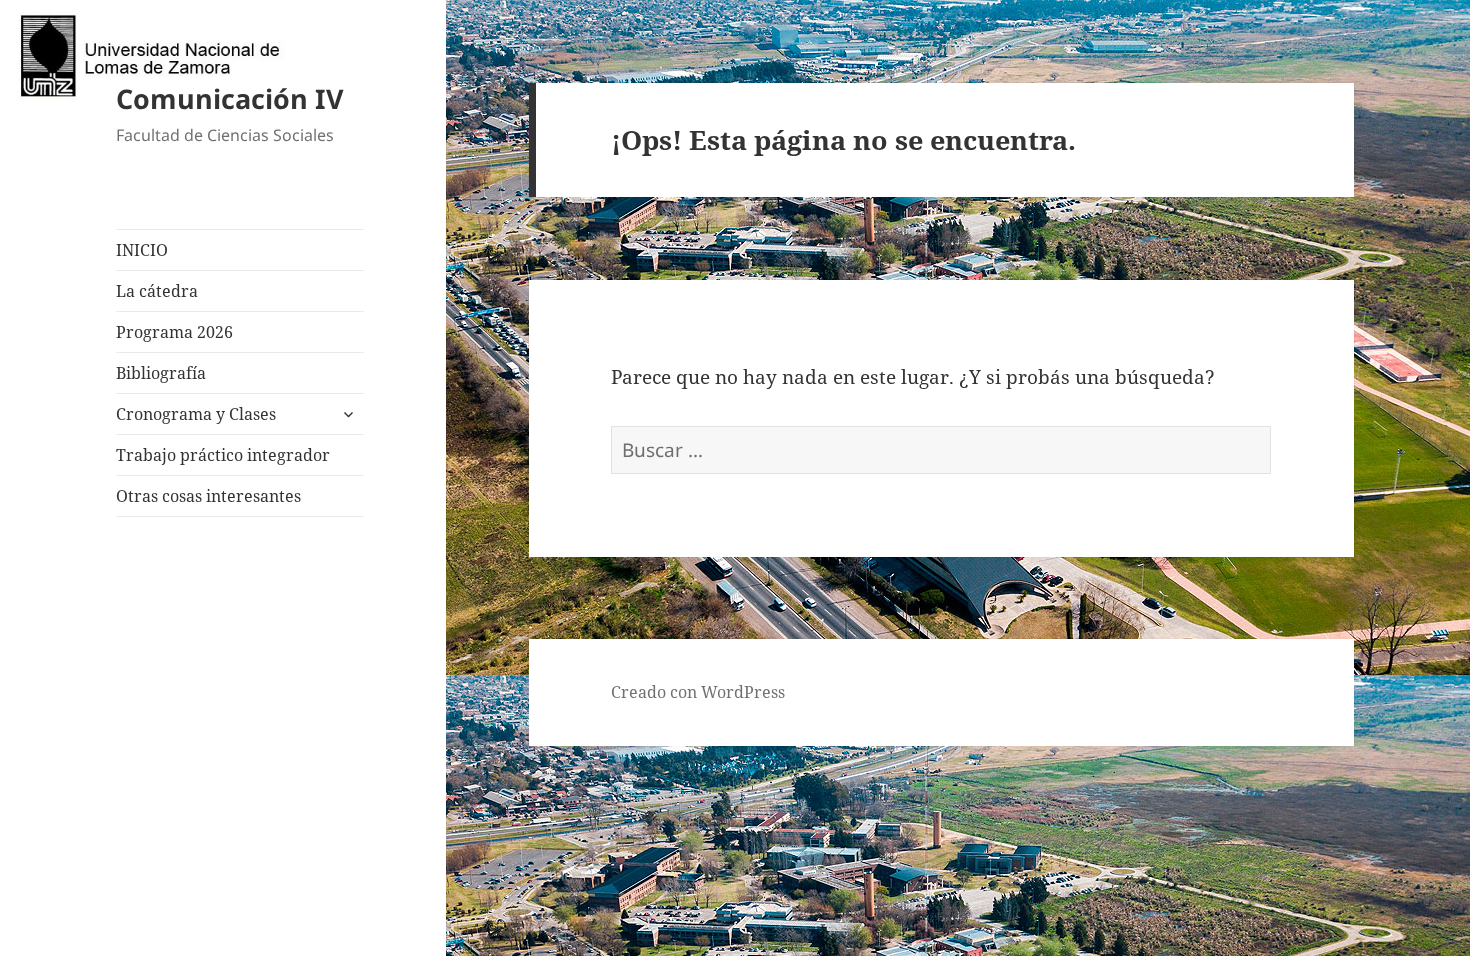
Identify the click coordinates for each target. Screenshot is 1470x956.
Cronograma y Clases (196, 414)
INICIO (142, 250)
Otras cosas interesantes (208, 496)
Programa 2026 (174, 332)
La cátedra (157, 291)
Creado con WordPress (698, 692)
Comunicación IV (230, 98)
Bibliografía (161, 373)
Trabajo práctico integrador (223, 455)
